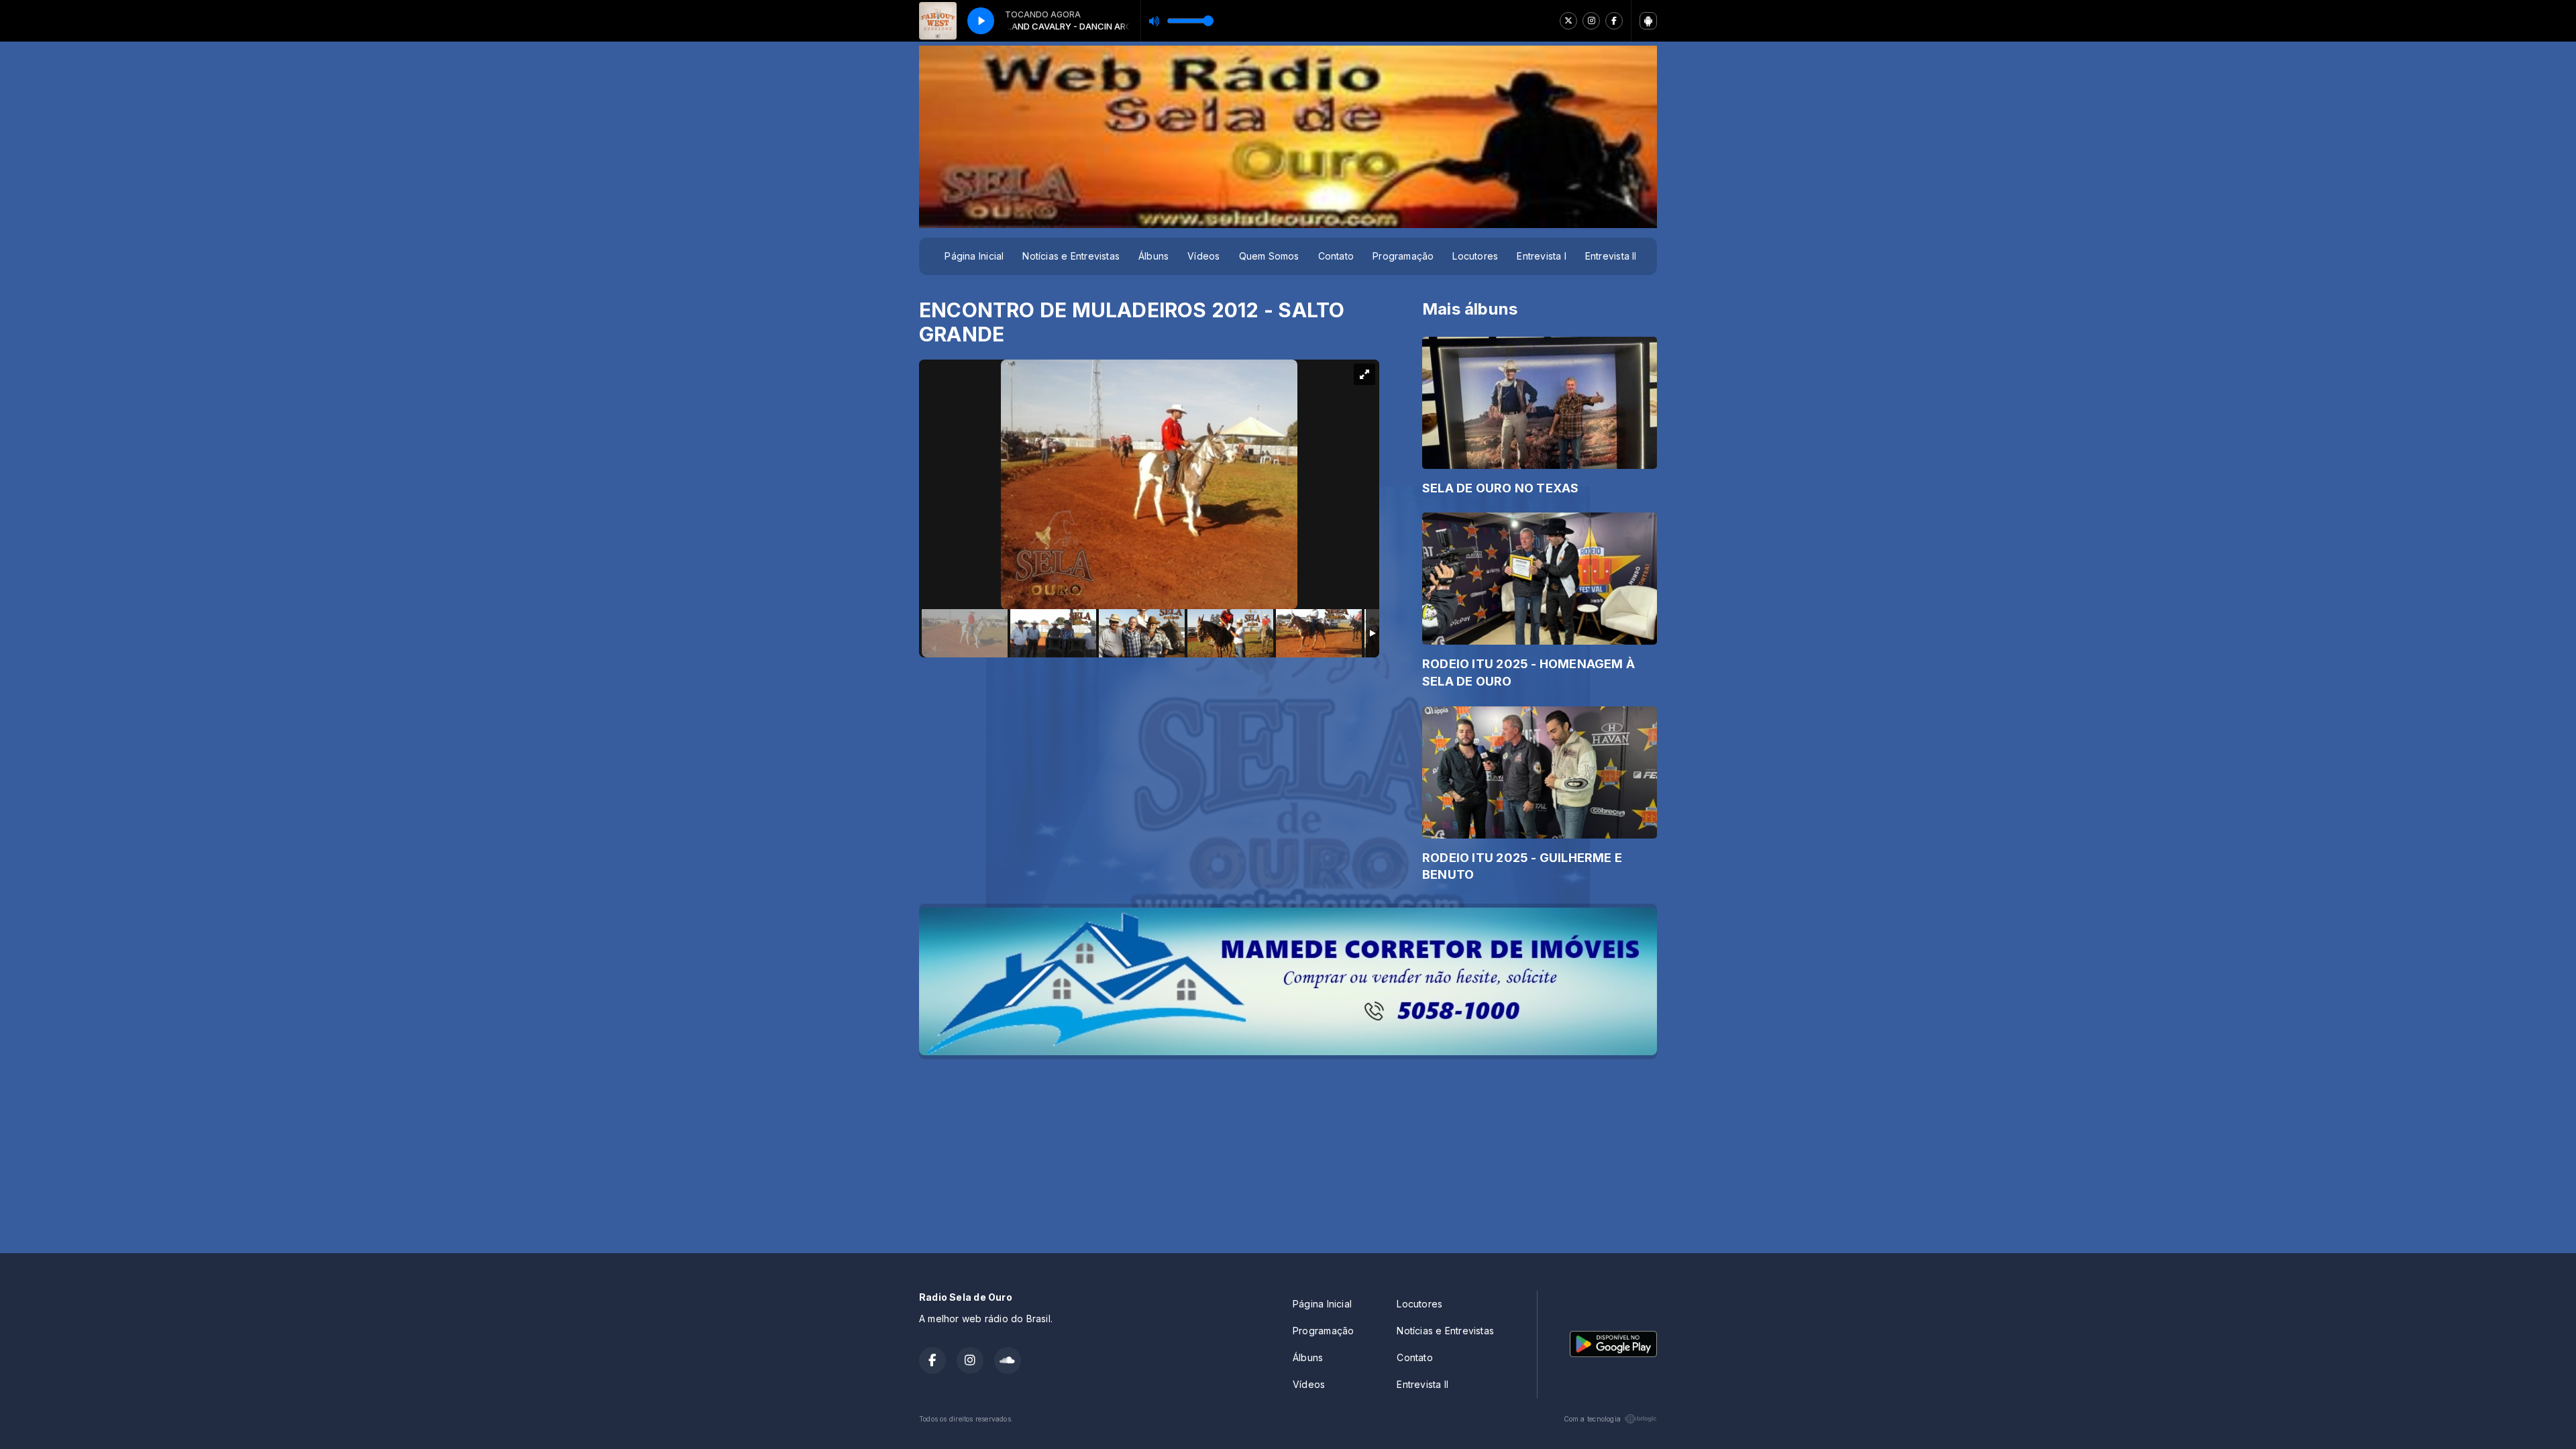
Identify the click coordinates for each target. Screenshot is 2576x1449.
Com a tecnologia (1592, 1419)
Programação (1403, 256)
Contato (1336, 256)
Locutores (1475, 256)
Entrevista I (1542, 256)
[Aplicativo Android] (1648, 21)
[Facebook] (1614, 21)
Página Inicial (974, 256)
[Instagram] (1591, 21)
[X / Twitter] (1568, 21)
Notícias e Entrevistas (1071, 256)
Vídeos (1203, 256)
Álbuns (1153, 256)
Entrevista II (1611, 256)
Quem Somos (1269, 256)
